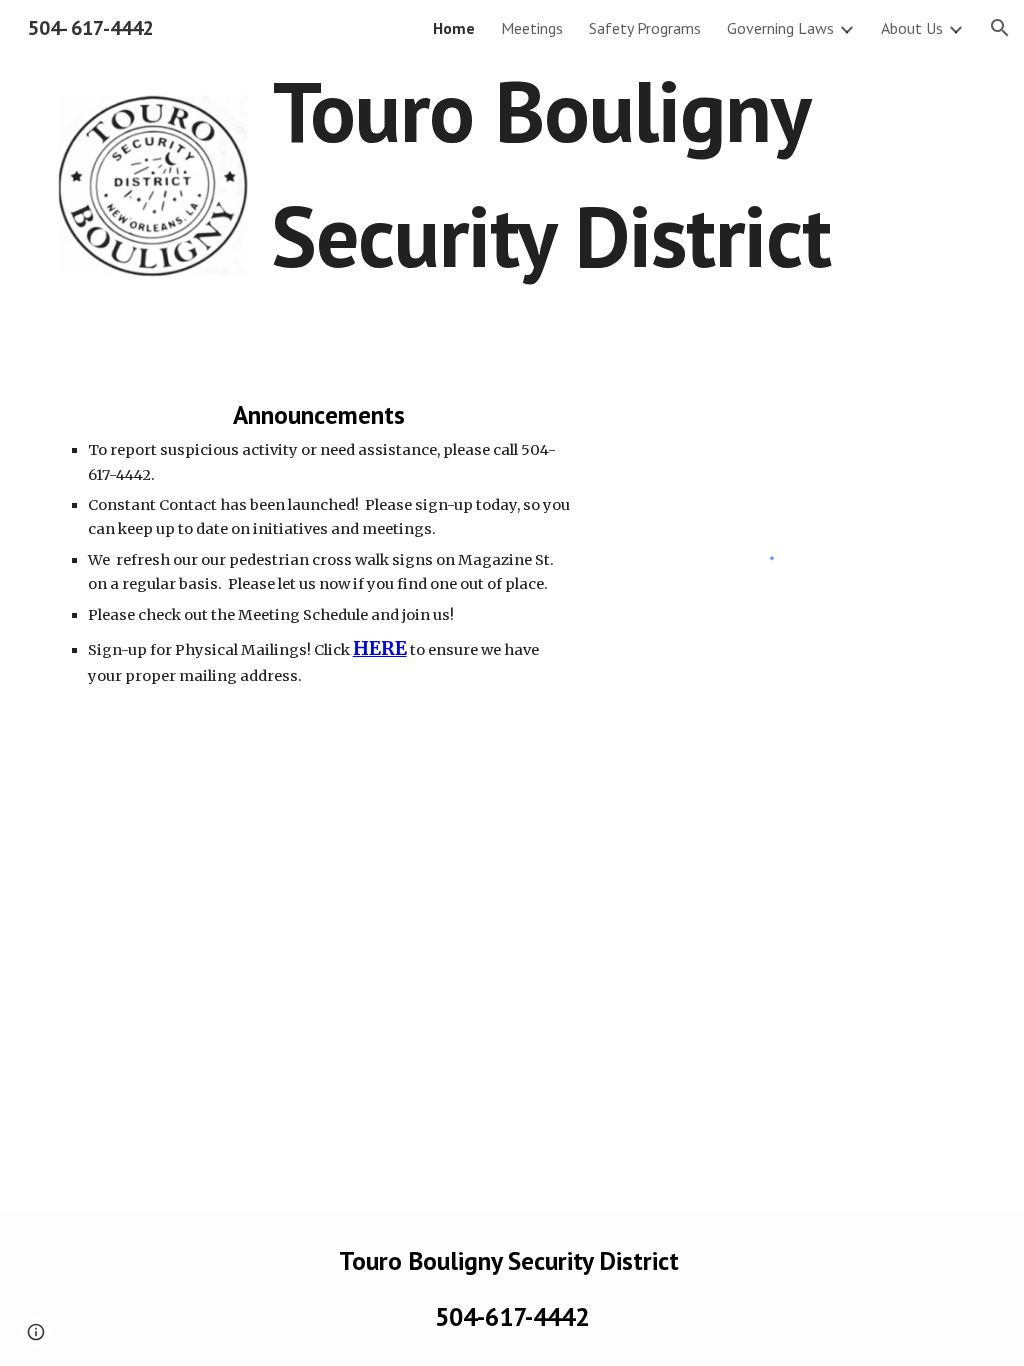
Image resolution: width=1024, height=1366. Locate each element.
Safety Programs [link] (645, 28)
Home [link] (454, 28)
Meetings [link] (532, 28)
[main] (550, 182)
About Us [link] (912, 28)
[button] (1000, 28)
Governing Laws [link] (780, 28)
